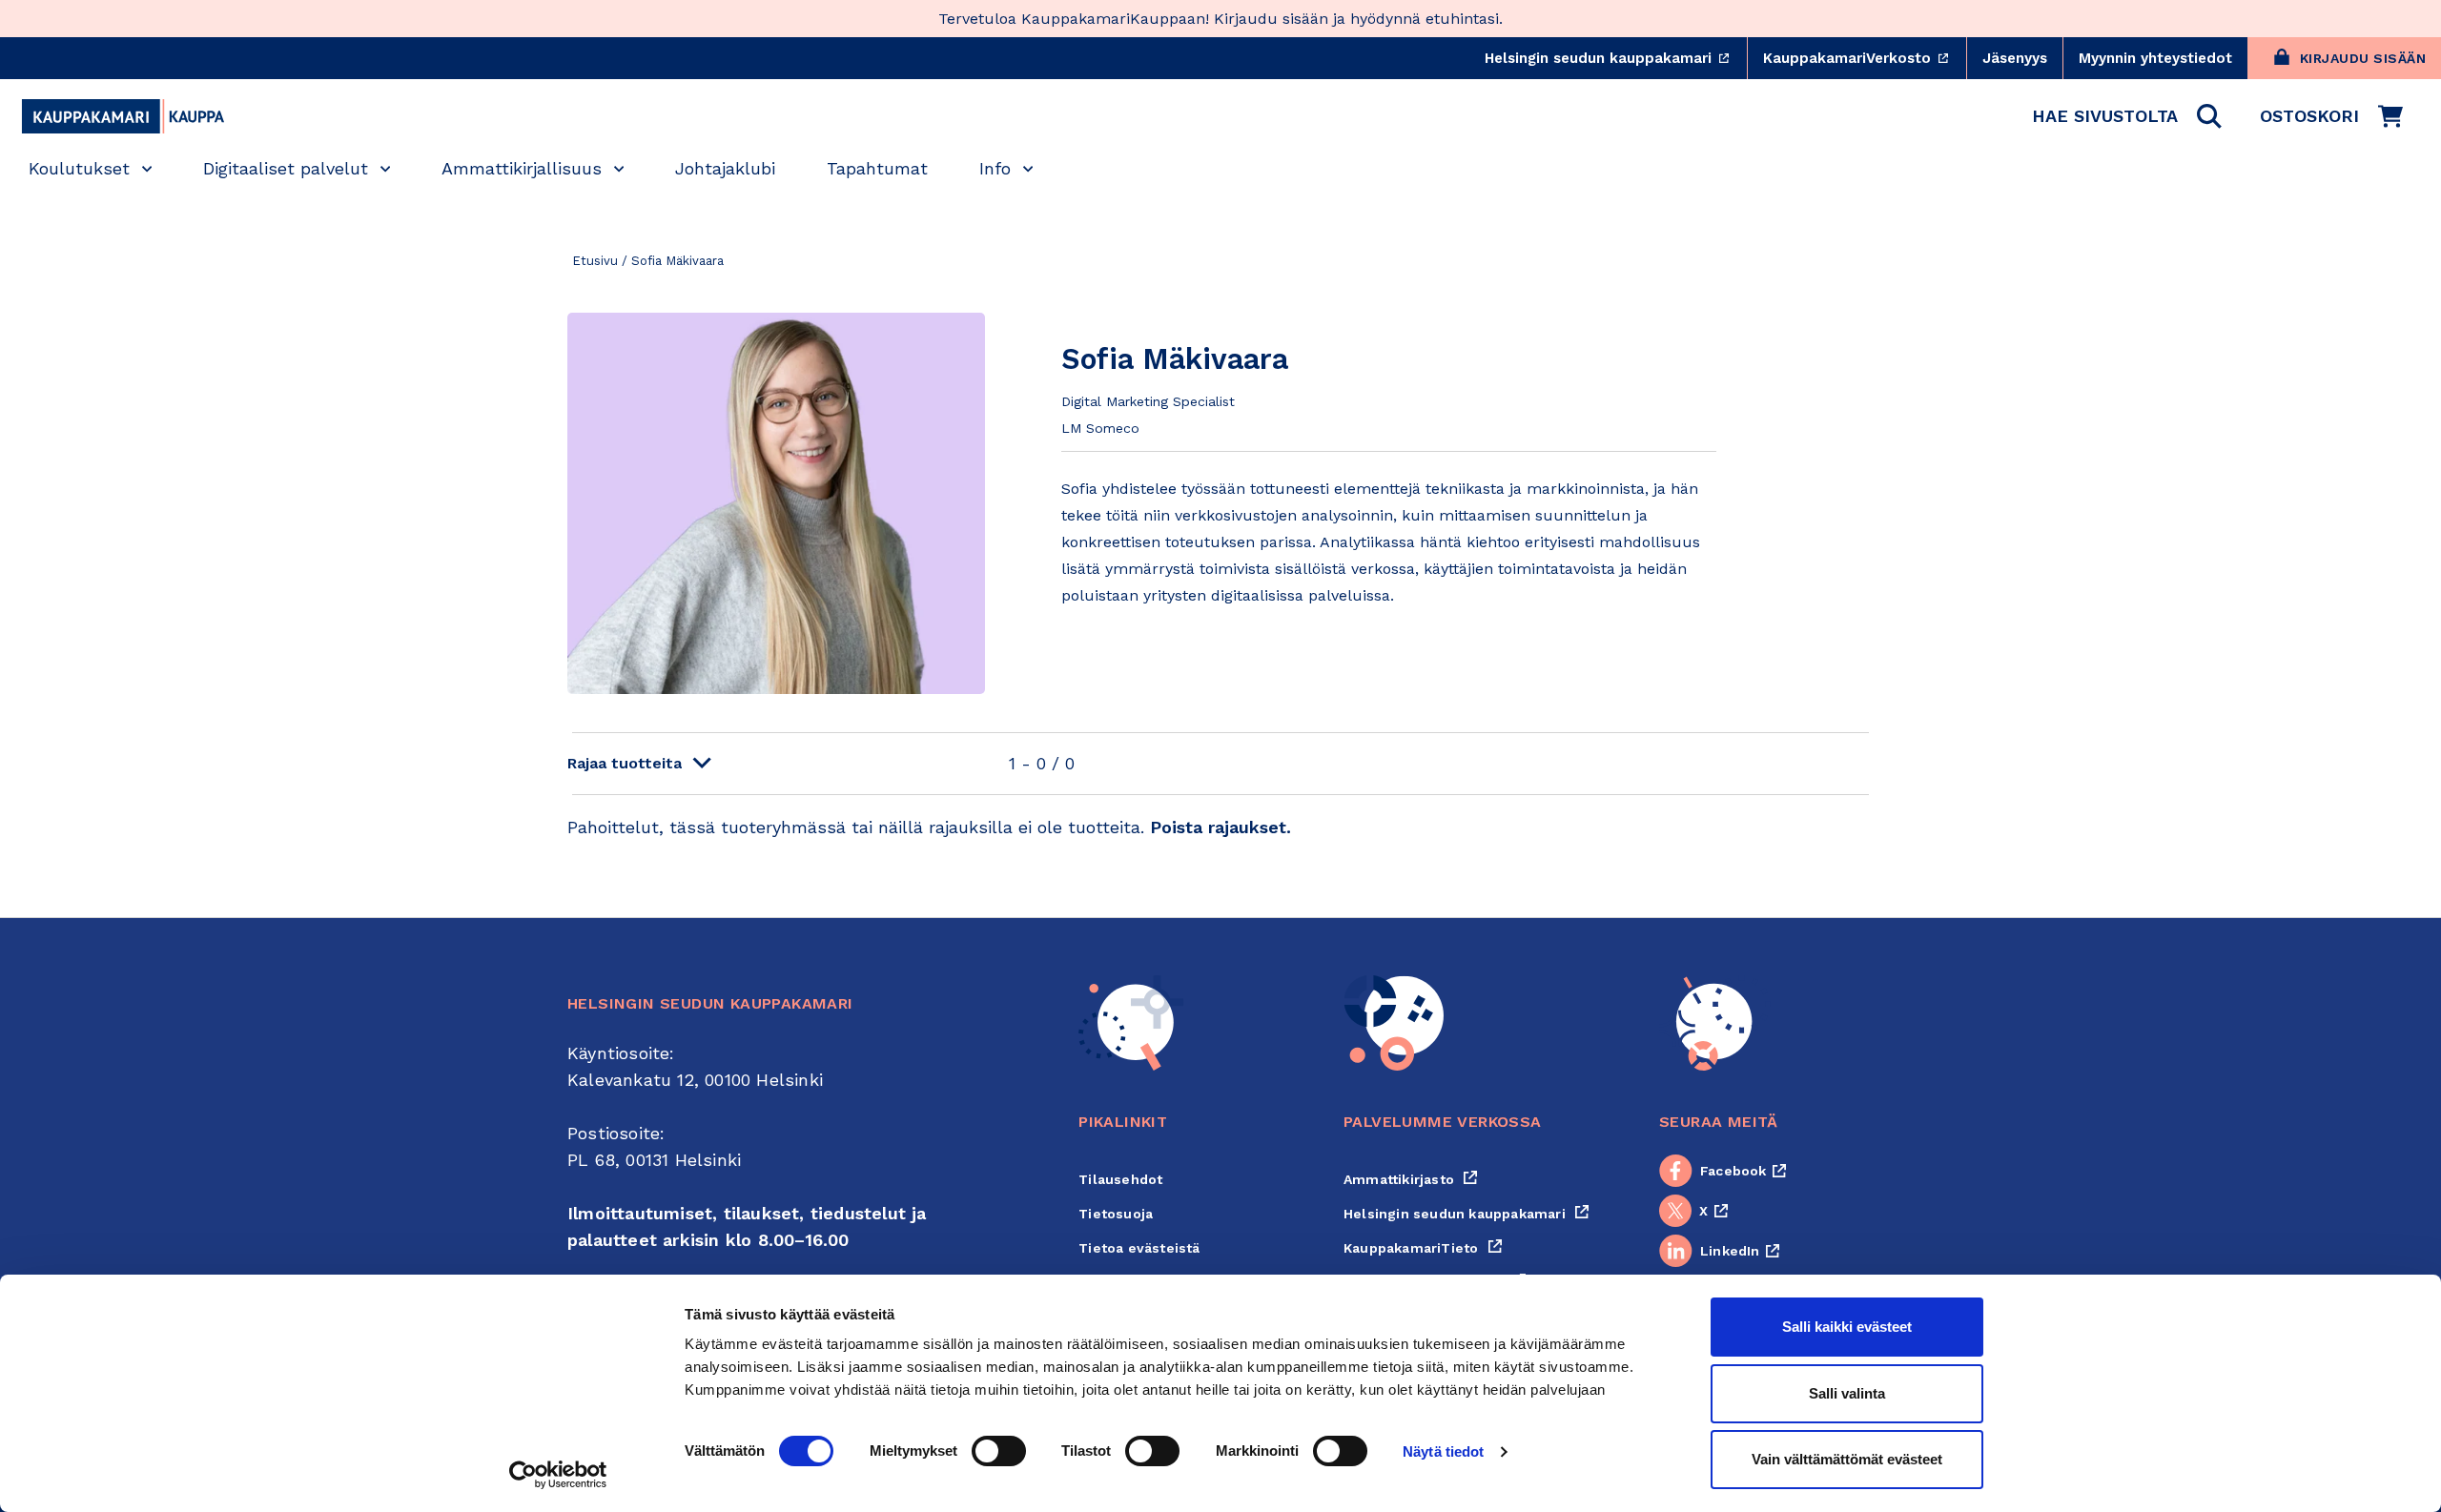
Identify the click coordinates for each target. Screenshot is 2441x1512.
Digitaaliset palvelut (286, 168)
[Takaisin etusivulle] (123, 116)
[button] (2127, 116)
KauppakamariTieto (1423, 1248)
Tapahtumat (877, 168)
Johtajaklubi (725, 168)
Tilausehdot (1120, 1179)
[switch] (999, 1451)
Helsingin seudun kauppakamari (1616, 58)
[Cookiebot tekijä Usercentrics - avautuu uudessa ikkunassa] (558, 1475)
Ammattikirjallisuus (522, 168)
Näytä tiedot (1443, 1451)
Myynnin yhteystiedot (2155, 58)
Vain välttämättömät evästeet (1847, 1459)
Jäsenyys (2015, 58)
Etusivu (595, 261)
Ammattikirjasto (1411, 1179)
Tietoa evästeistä (1139, 1248)
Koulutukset (79, 168)
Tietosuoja (1116, 1214)
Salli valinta (1847, 1393)
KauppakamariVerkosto (1865, 58)
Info (995, 168)
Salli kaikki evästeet (1847, 1327)
